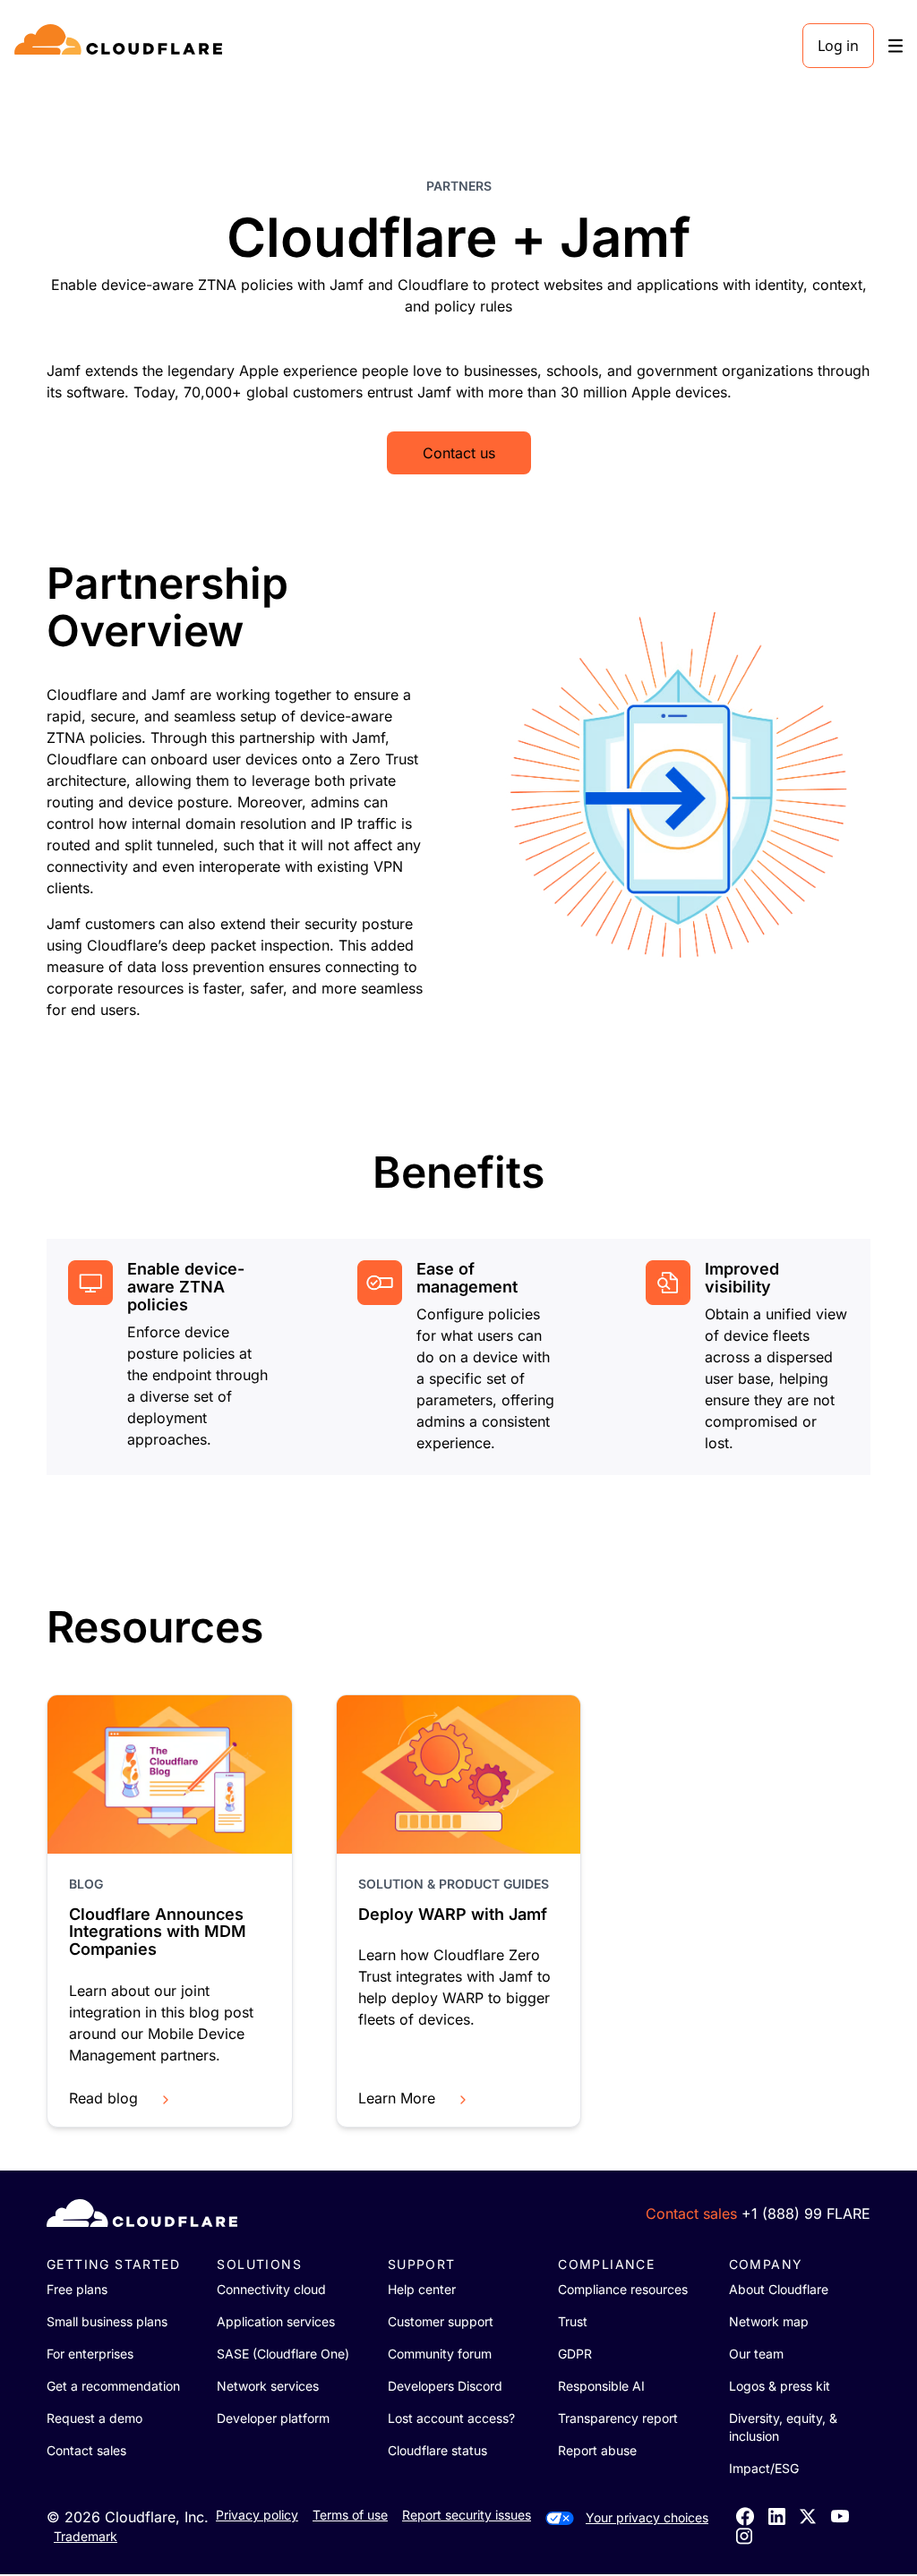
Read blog (103, 2098)
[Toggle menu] (896, 46)
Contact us (459, 453)
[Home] (121, 46)
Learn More (397, 2098)
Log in (838, 46)
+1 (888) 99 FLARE (806, 2213)
